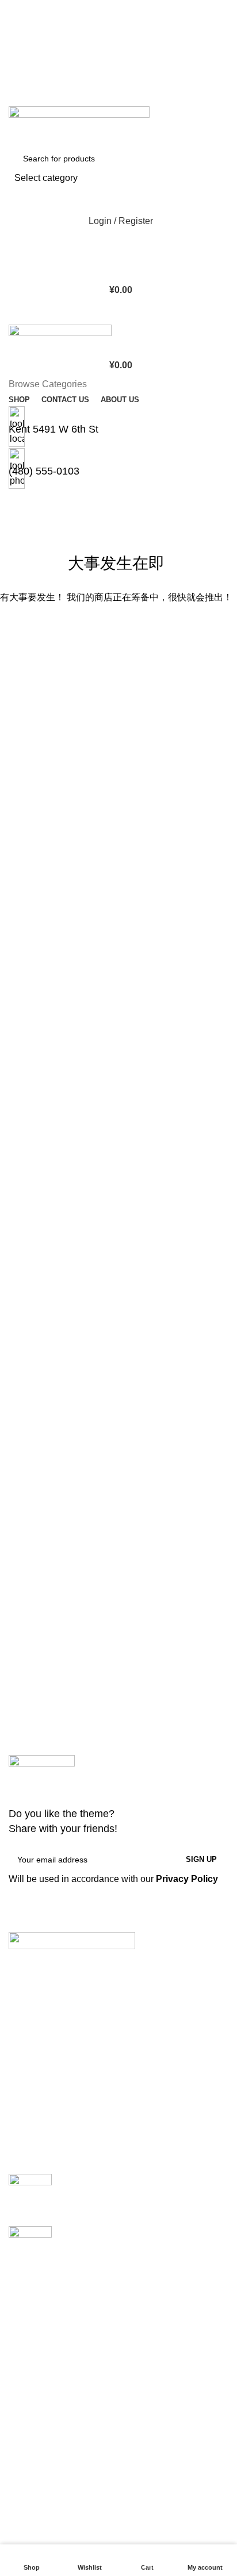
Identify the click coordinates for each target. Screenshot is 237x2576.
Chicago (26, 2394)
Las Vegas (30, 2415)
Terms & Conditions (49, 2513)
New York (28, 2309)
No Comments (160, 2198)
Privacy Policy (187, 1879)
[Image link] (72, 1940)
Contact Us (31, 2534)
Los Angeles (34, 2373)
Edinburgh (30, 2351)
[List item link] (118, 2057)
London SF (31, 2330)
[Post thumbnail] (30, 2191)
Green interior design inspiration (126, 2232)
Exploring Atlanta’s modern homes (130, 2180)
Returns (25, 2492)
